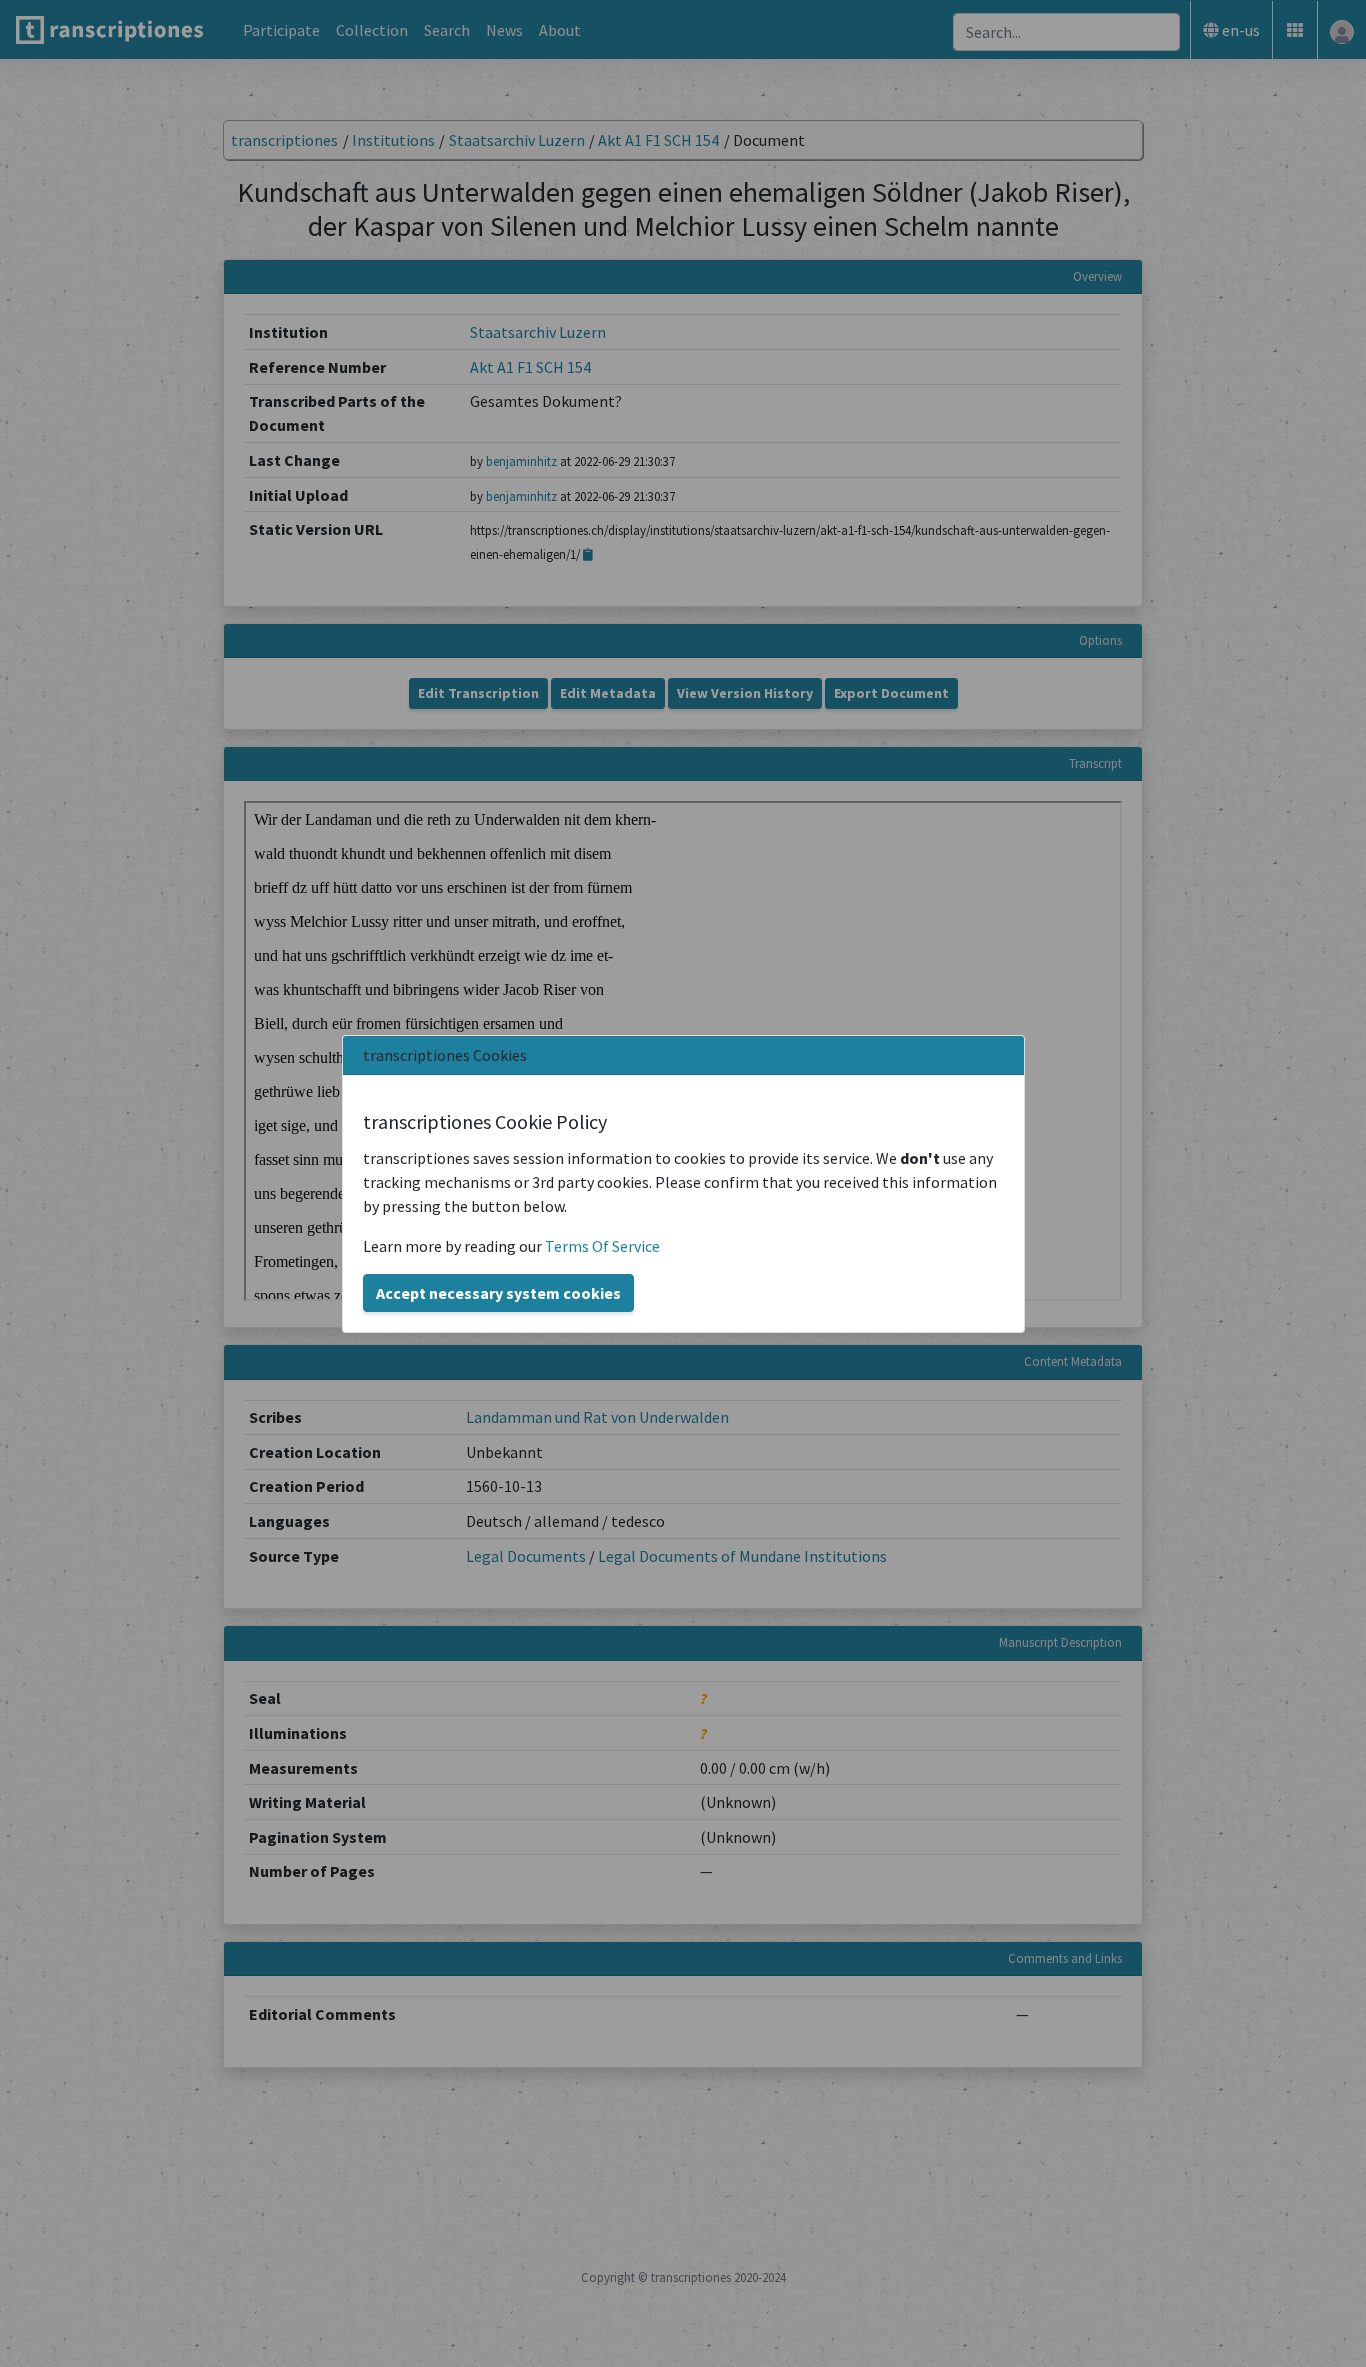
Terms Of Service (602, 1246)
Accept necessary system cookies (498, 1293)
